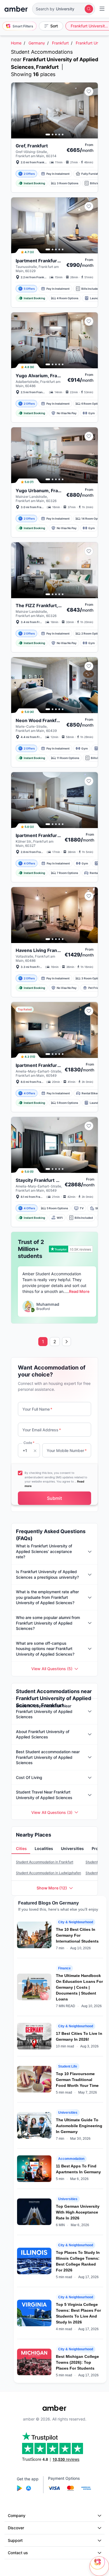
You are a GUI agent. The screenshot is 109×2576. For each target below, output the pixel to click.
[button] (64, 9)
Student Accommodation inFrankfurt (45, 1862)
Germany (37, 43)
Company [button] (17, 2515)
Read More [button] (79, 1291)
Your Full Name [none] (37, 1409)
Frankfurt (60, 43)
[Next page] (67, 1342)
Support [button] (15, 2540)
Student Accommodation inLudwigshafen (48, 1873)
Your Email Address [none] (42, 1430)
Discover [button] (16, 2528)
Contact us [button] (18, 2553)
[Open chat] (99, 2566)
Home (16, 43)
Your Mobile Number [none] (67, 1450)
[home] (16, 9)
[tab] (21, 1849)
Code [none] (29, 1443)
